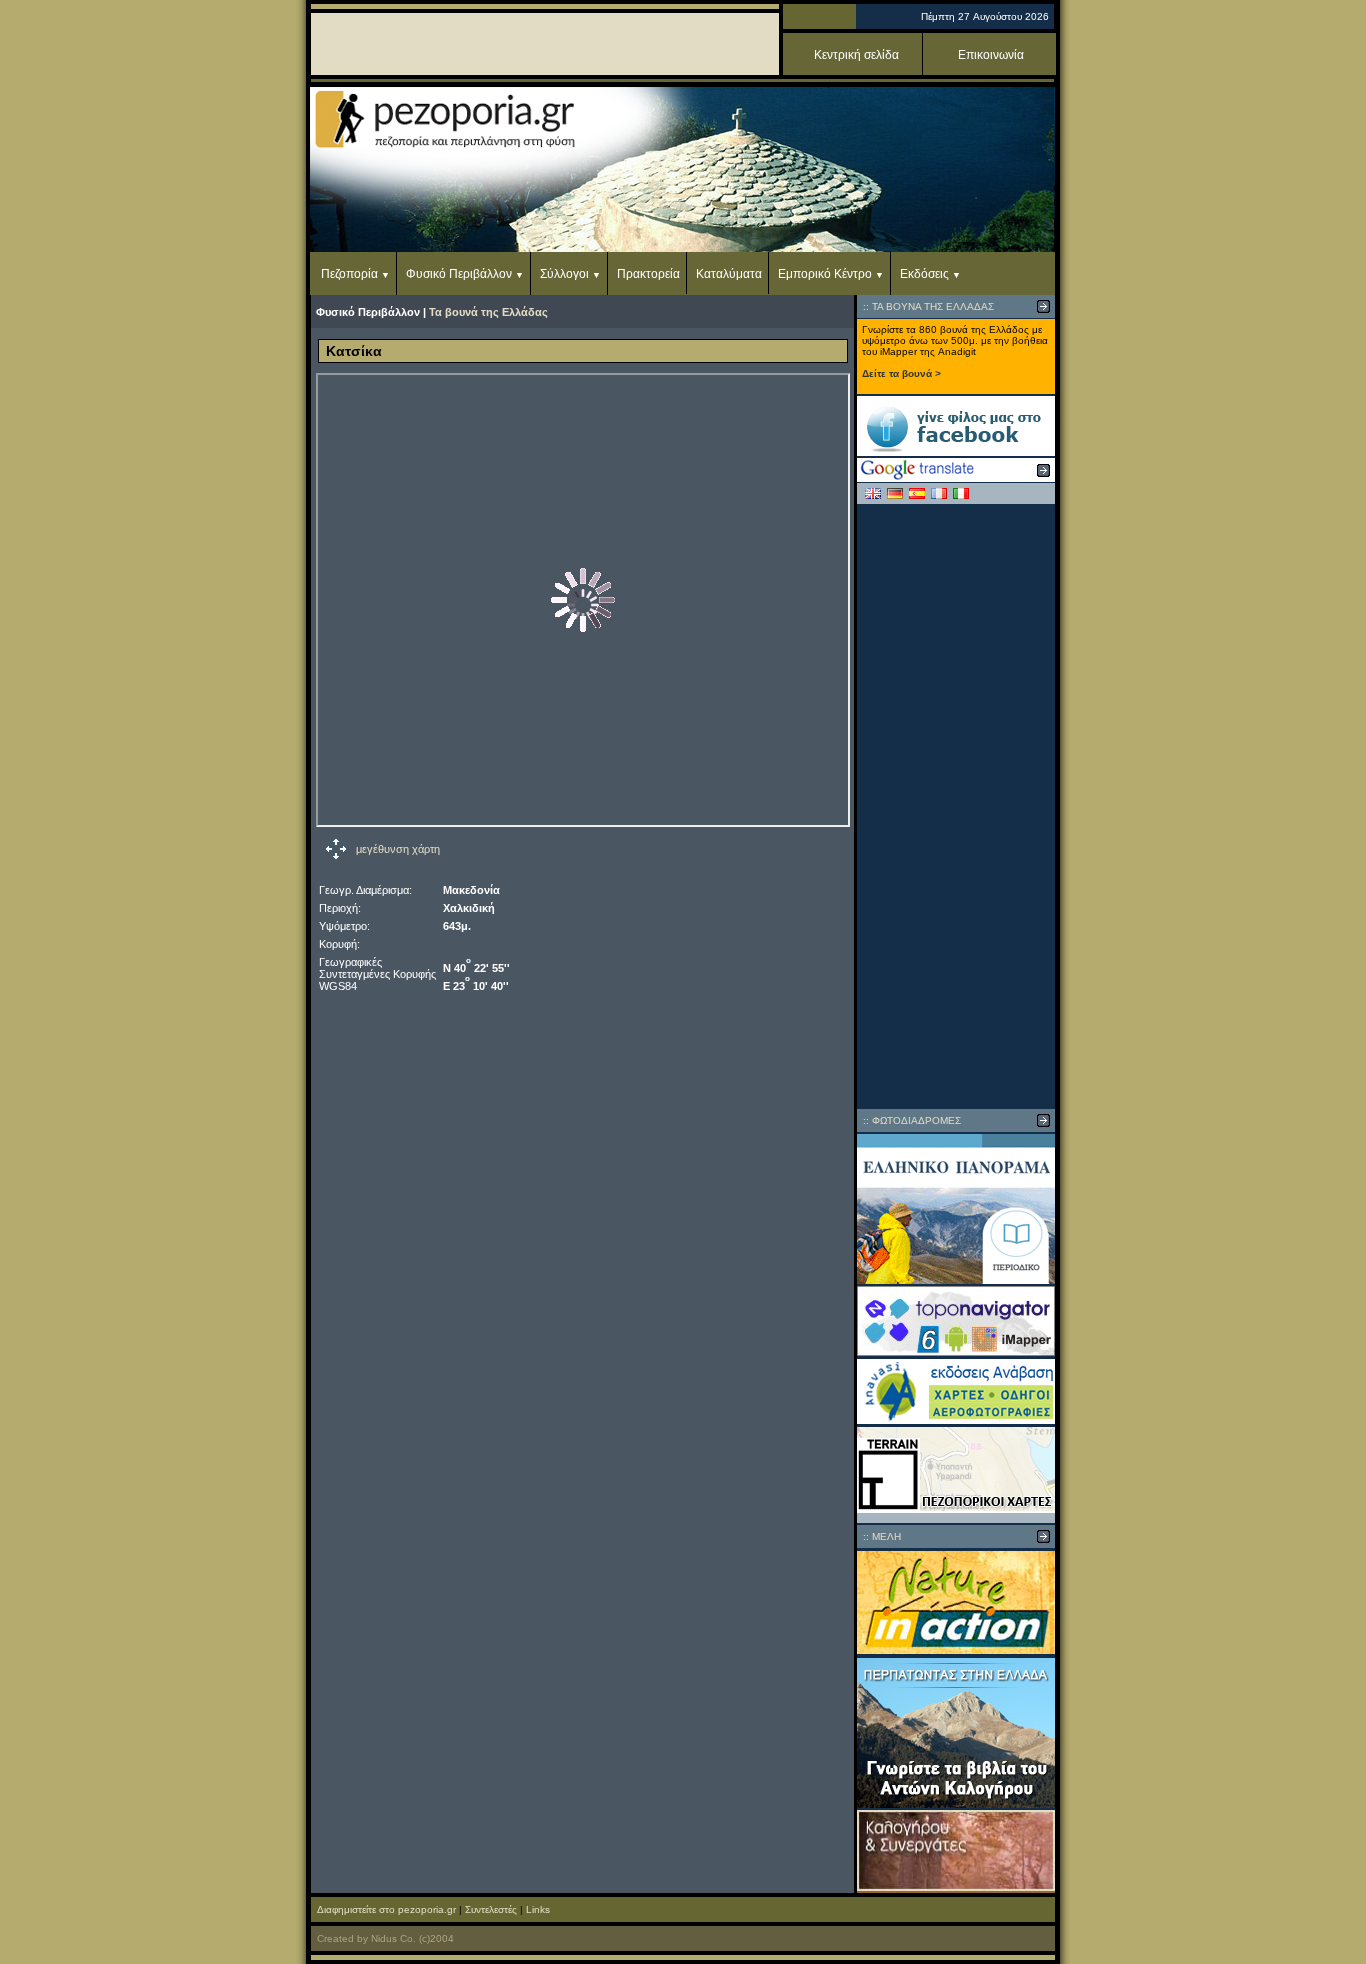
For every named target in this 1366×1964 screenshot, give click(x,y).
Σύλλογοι (564, 274)
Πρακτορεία (648, 274)
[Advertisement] (956, 806)
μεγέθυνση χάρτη (398, 849)
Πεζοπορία (349, 274)
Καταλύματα (729, 274)
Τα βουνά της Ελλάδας (488, 312)
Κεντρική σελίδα (856, 55)
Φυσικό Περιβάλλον (459, 274)
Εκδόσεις (924, 274)
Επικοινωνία (991, 55)
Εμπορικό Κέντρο (825, 274)
